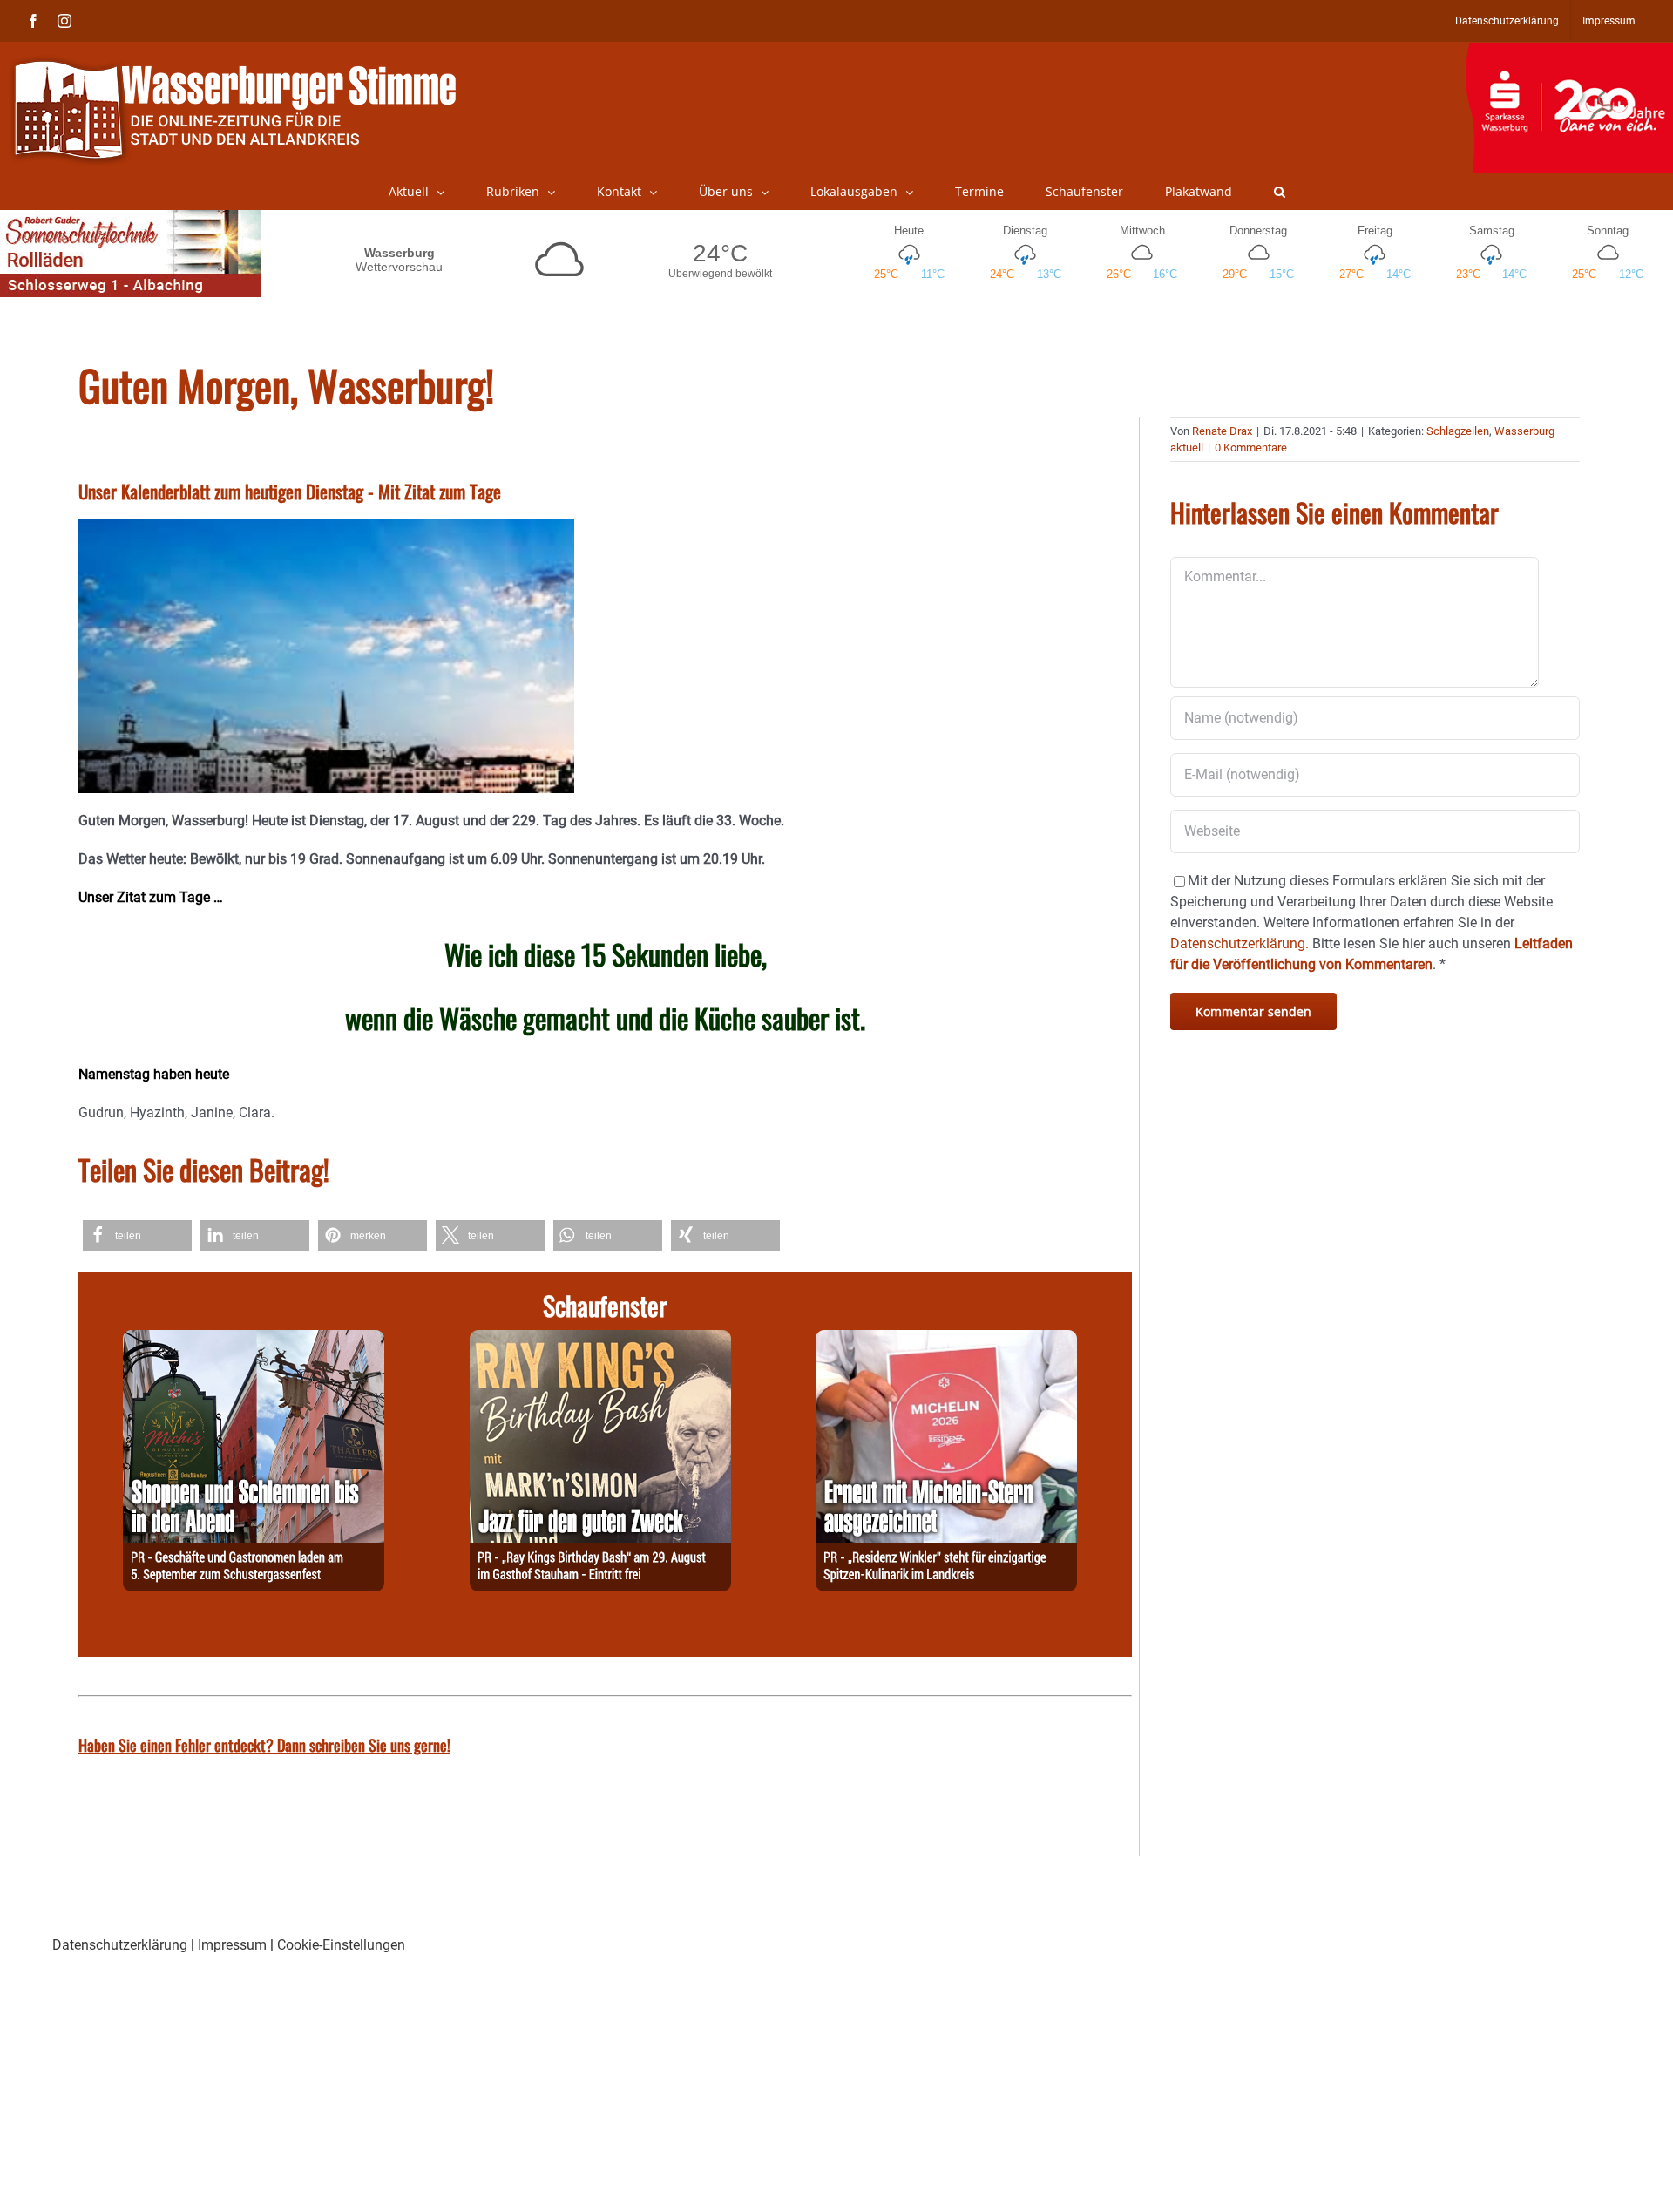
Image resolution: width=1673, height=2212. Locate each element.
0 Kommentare (1251, 448)
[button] (1280, 192)
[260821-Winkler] (946, 1340)
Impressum (232, 1945)
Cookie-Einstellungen (341, 1945)
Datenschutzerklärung (120, 1945)
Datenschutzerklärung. (1240, 943)
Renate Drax (1222, 431)
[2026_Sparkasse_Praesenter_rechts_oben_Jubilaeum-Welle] (1569, 51)
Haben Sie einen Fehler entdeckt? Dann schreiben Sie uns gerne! (264, 1745)
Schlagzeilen (1458, 431)
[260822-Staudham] (600, 1340)
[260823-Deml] (254, 1340)
